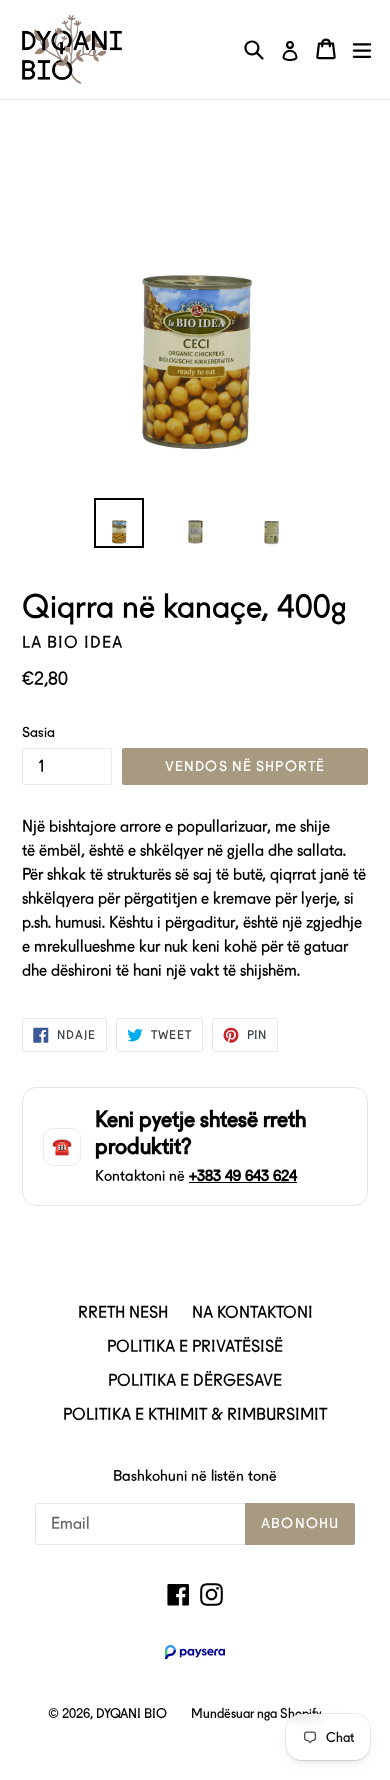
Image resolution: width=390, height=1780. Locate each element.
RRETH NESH (123, 1312)
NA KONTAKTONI (252, 1312)
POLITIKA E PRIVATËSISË (195, 1346)
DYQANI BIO (131, 1713)
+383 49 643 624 (243, 1176)
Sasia (38, 732)
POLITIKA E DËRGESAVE (195, 1380)
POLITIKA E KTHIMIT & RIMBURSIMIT (195, 1414)
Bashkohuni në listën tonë (195, 1476)
